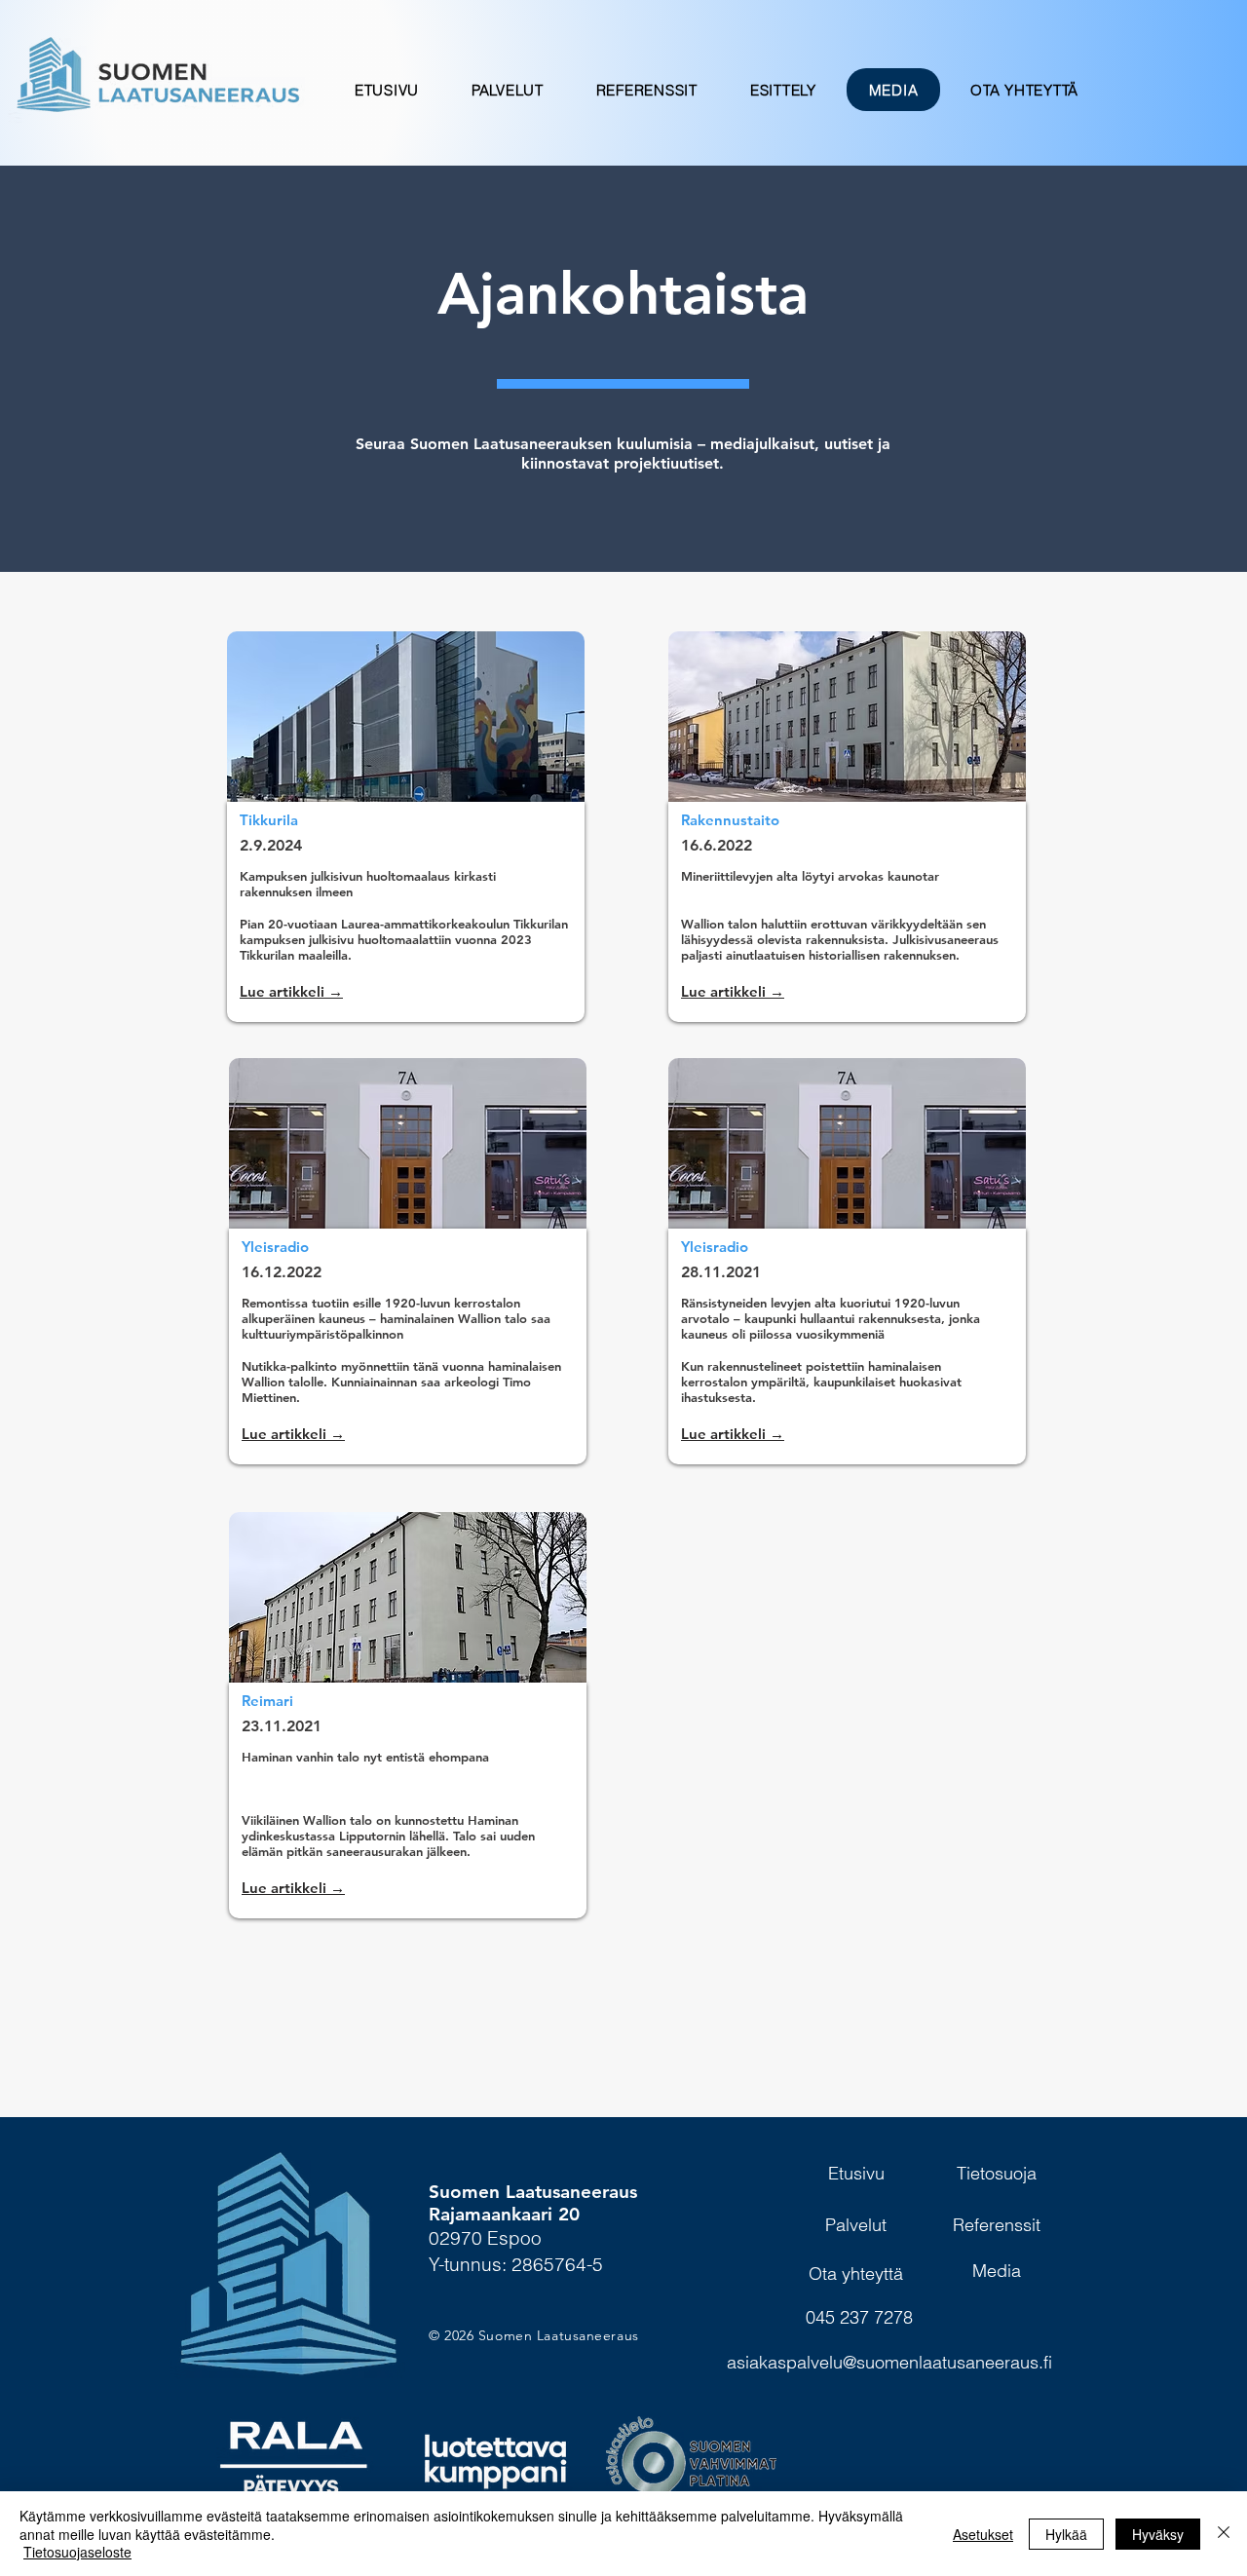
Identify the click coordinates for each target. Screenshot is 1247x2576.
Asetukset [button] (983, 2534)
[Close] (1224, 2534)
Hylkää (1066, 2534)
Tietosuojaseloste (77, 2552)
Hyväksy (1158, 2534)
